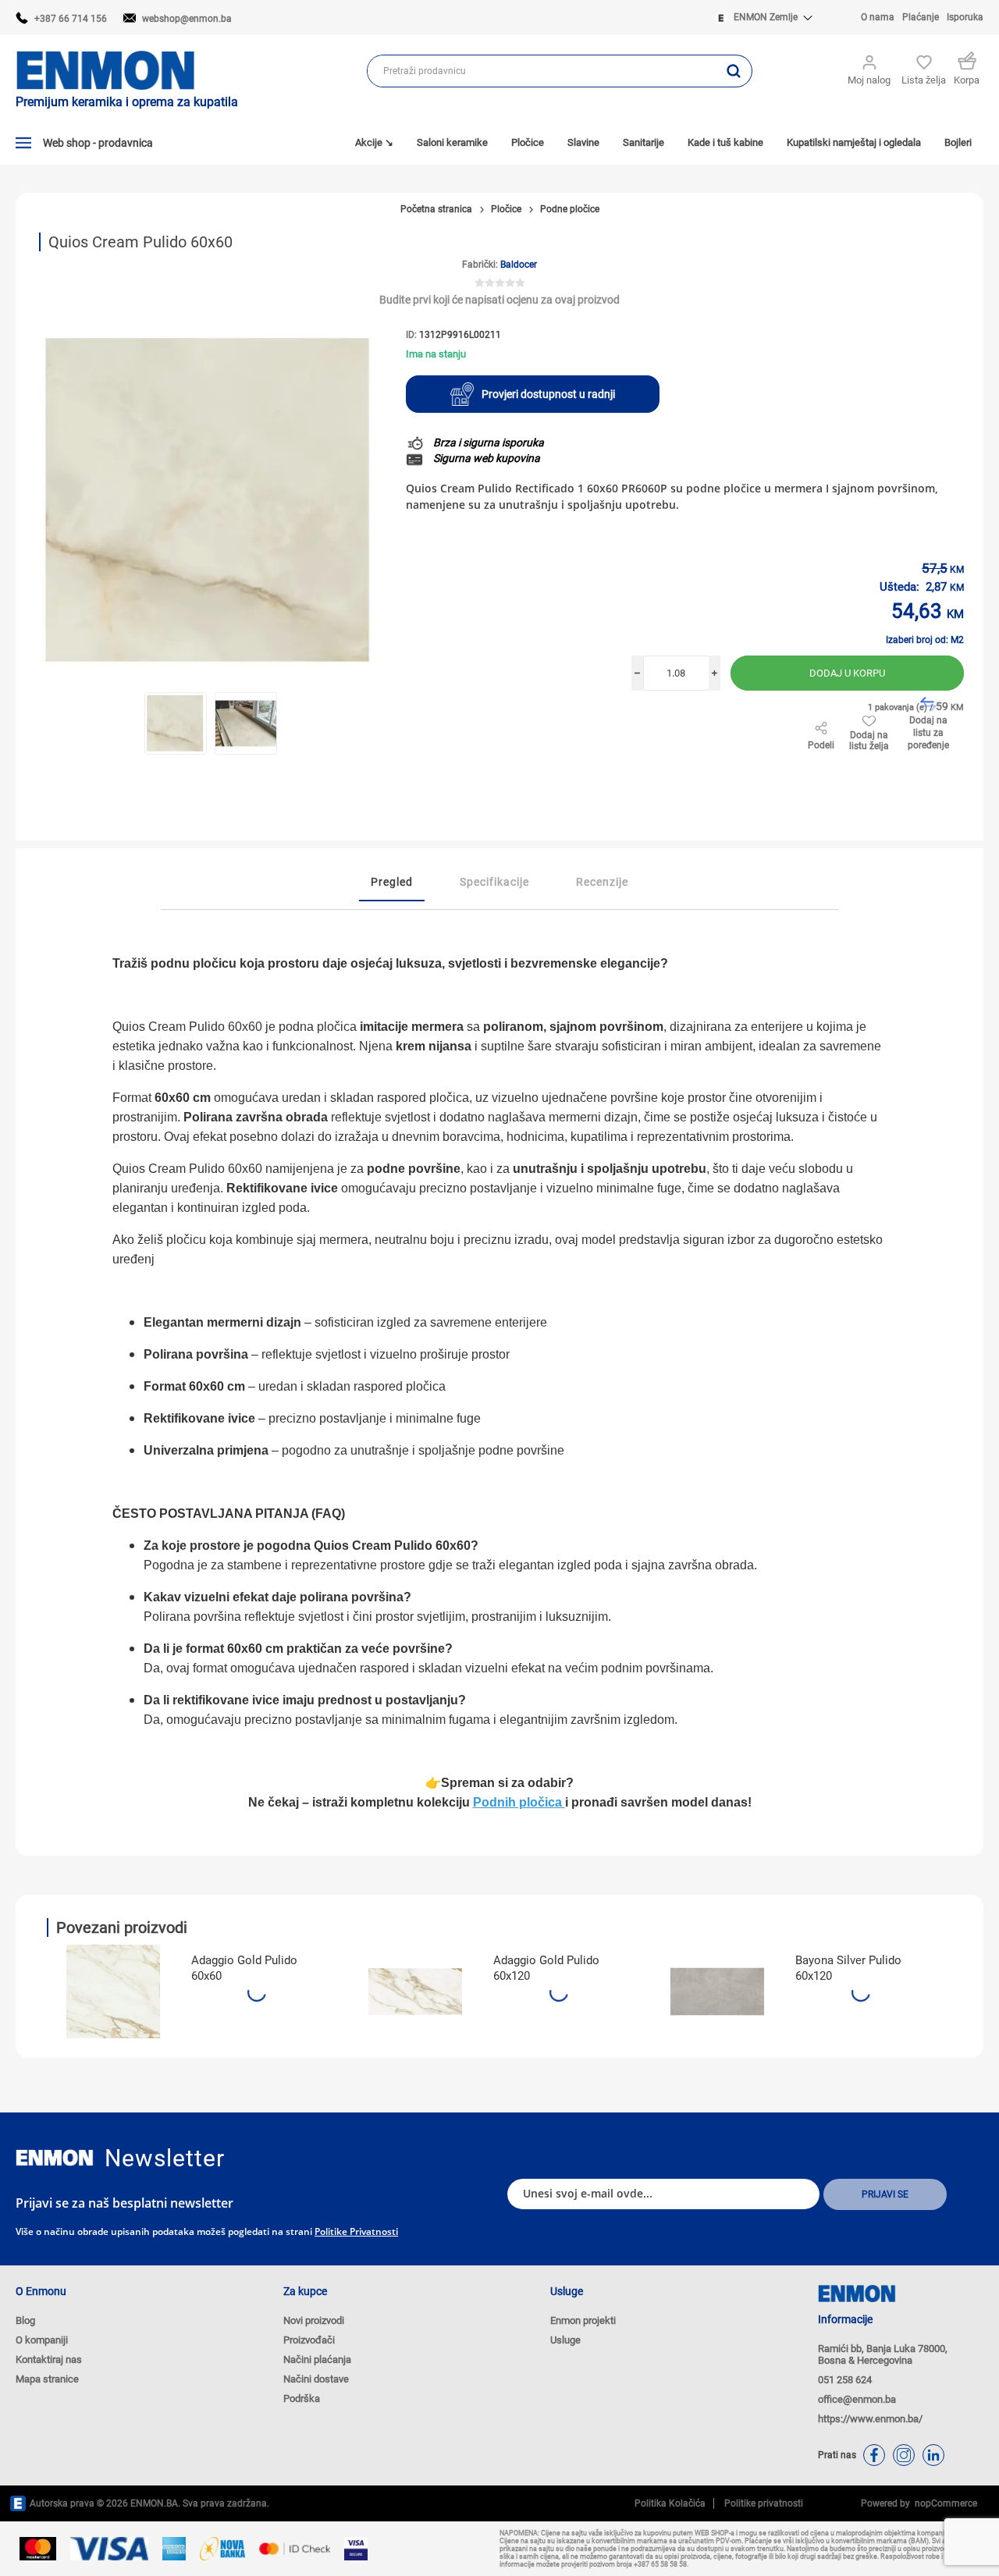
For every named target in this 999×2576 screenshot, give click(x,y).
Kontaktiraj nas (49, 2359)
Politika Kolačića (670, 2503)
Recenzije (602, 882)
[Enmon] (55, 2158)
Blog (25, 2320)
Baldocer (519, 265)
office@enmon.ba (857, 2399)
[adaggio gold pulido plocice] (415, 1992)
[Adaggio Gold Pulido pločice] (113, 1992)
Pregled (392, 882)
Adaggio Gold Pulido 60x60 (244, 1968)
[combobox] (542, 71)
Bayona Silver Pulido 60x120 (848, 1968)
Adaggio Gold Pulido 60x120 (546, 1968)
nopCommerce (944, 2503)
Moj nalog (869, 80)
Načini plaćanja (317, 2359)
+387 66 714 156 (71, 19)
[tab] (392, 883)
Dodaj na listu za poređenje (928, 733)
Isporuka (965, 17)
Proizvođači (309, 2340)
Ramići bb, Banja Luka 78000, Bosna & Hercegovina (883, 2354)
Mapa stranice (47, 2379)
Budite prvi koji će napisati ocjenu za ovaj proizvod (499, 300)
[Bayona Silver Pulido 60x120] (717, 1992)
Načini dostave (316, 2379)
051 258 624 (845, 2380)
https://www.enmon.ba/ (870, 2419)
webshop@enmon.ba (187, 19)
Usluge (565, 2340)
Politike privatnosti (356, 2231)
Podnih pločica (519, 1802)
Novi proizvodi (314, 2320)
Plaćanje (921, 17)
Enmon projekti (583, 2320)
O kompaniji (42, 2340)
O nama (878, 17)
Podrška (302, 2398)
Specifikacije (494, 882)
